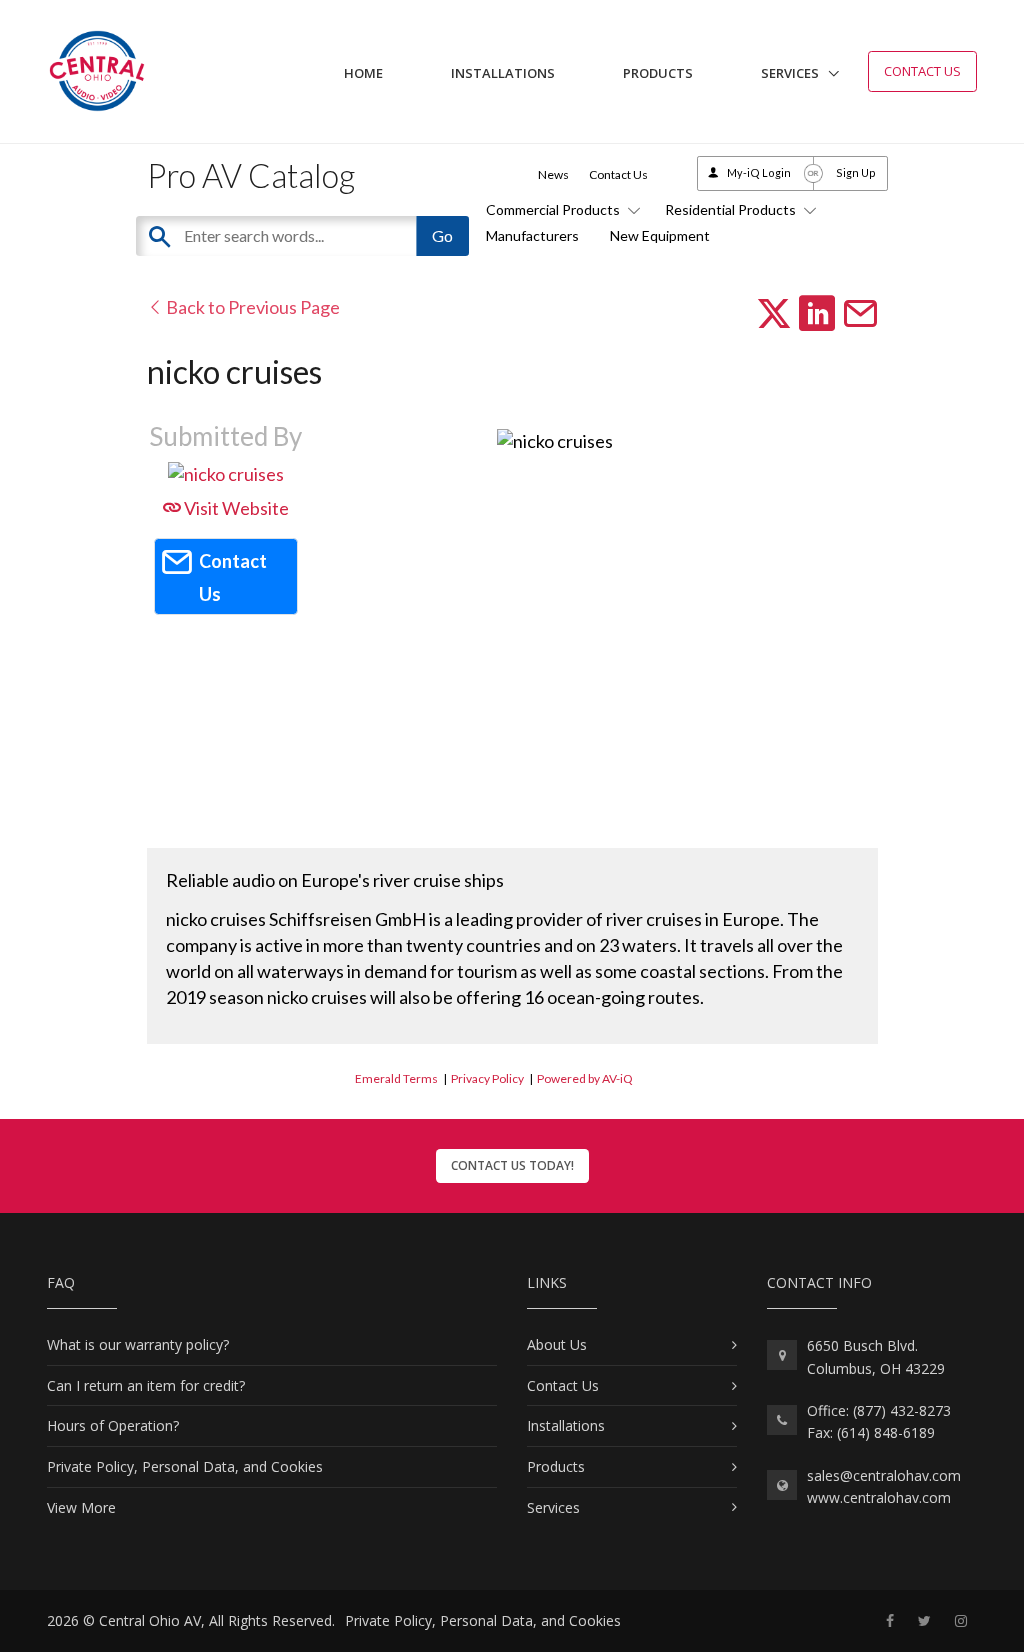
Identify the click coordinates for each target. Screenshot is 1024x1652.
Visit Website (235, 508)
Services (790, 73)
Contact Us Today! (512, 1165)
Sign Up (856, 172)
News (553, 174)
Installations (503, 73)
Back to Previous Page (251, 307)
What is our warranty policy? (138, 1344)
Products (658, 73)
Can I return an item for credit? (146, 1385)
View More (81, 1507)
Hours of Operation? (113, 1425)
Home (363, 73)
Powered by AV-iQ (585, 1078)
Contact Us (922, 71)
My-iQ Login (759, 172)
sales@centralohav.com (884, 1475)
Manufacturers (532, 235)
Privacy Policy (487, 1078)
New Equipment (660, 235)
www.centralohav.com (879, 1497)
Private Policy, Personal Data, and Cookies (185, 1466)
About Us (557, 1344)
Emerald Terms (396, 1078)
